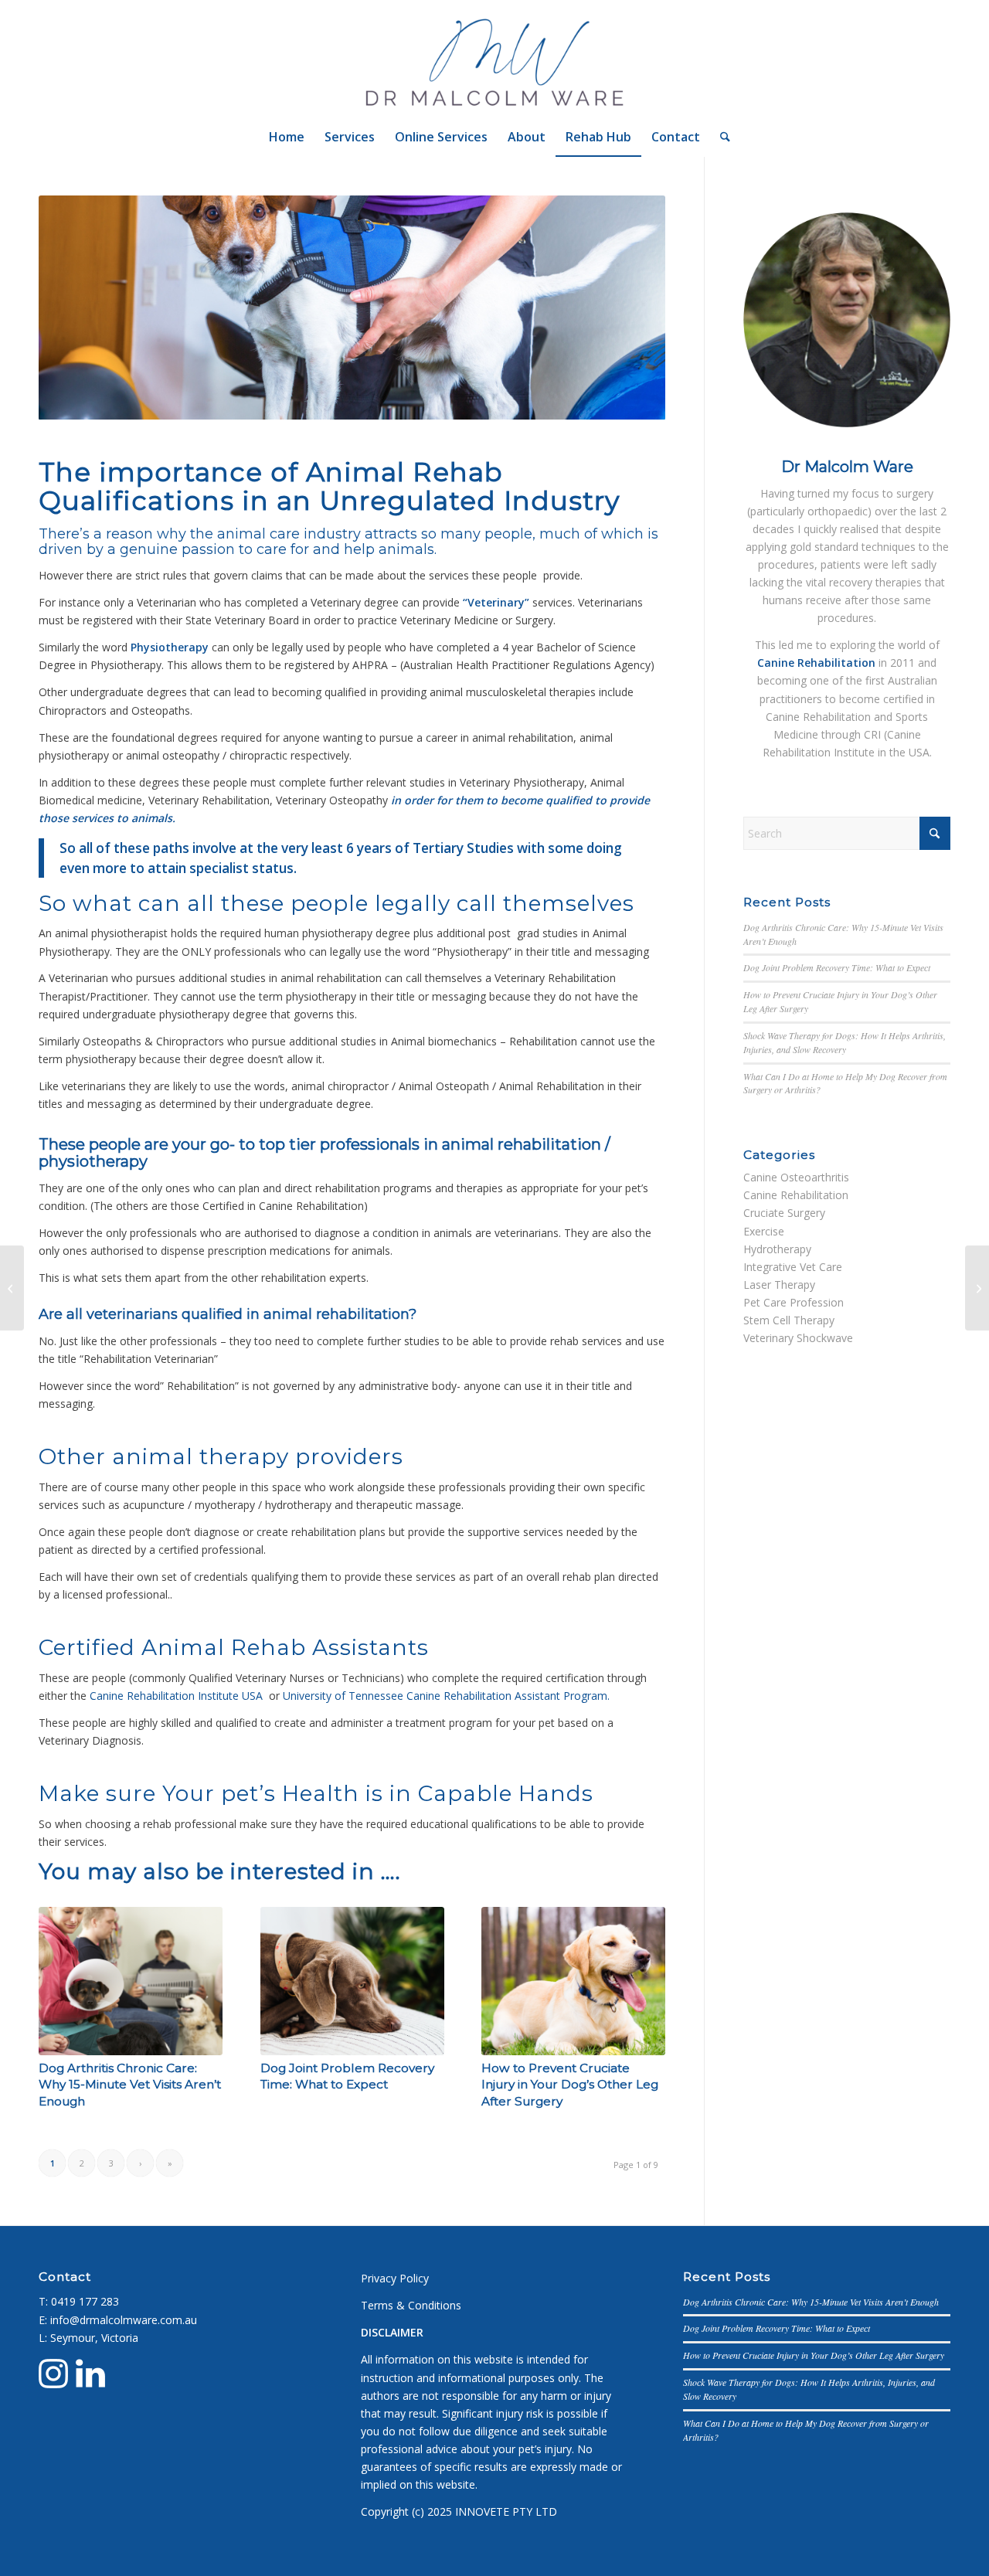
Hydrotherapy (777, 1249)
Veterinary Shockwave (798, 1338)
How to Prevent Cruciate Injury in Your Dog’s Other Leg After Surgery (570, 2085)
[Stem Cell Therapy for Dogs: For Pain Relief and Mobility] (977, 1288)
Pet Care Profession (794, 1302)
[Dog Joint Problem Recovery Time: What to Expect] (352, 1981)
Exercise (764, 1231)
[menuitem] (287, 137)
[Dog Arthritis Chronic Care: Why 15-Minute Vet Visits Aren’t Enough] (131, 1981)
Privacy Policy (395, 2278)
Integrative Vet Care (793, 1267)
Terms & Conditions (411, 2305)
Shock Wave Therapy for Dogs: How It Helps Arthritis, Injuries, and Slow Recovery (845, 1042)
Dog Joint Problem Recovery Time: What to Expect (837, 967)
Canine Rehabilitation (796, 1195)
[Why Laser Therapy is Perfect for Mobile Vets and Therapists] (12, 1288)
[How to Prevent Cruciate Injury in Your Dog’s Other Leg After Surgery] (573, 1981)
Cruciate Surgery (784, 1213)
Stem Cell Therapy (789, 1320)
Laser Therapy (779, 1285)
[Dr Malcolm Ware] (495, 59)
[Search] (720, 137)
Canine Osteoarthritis (796, 1177)
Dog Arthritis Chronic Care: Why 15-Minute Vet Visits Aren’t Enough (130, 2085)
